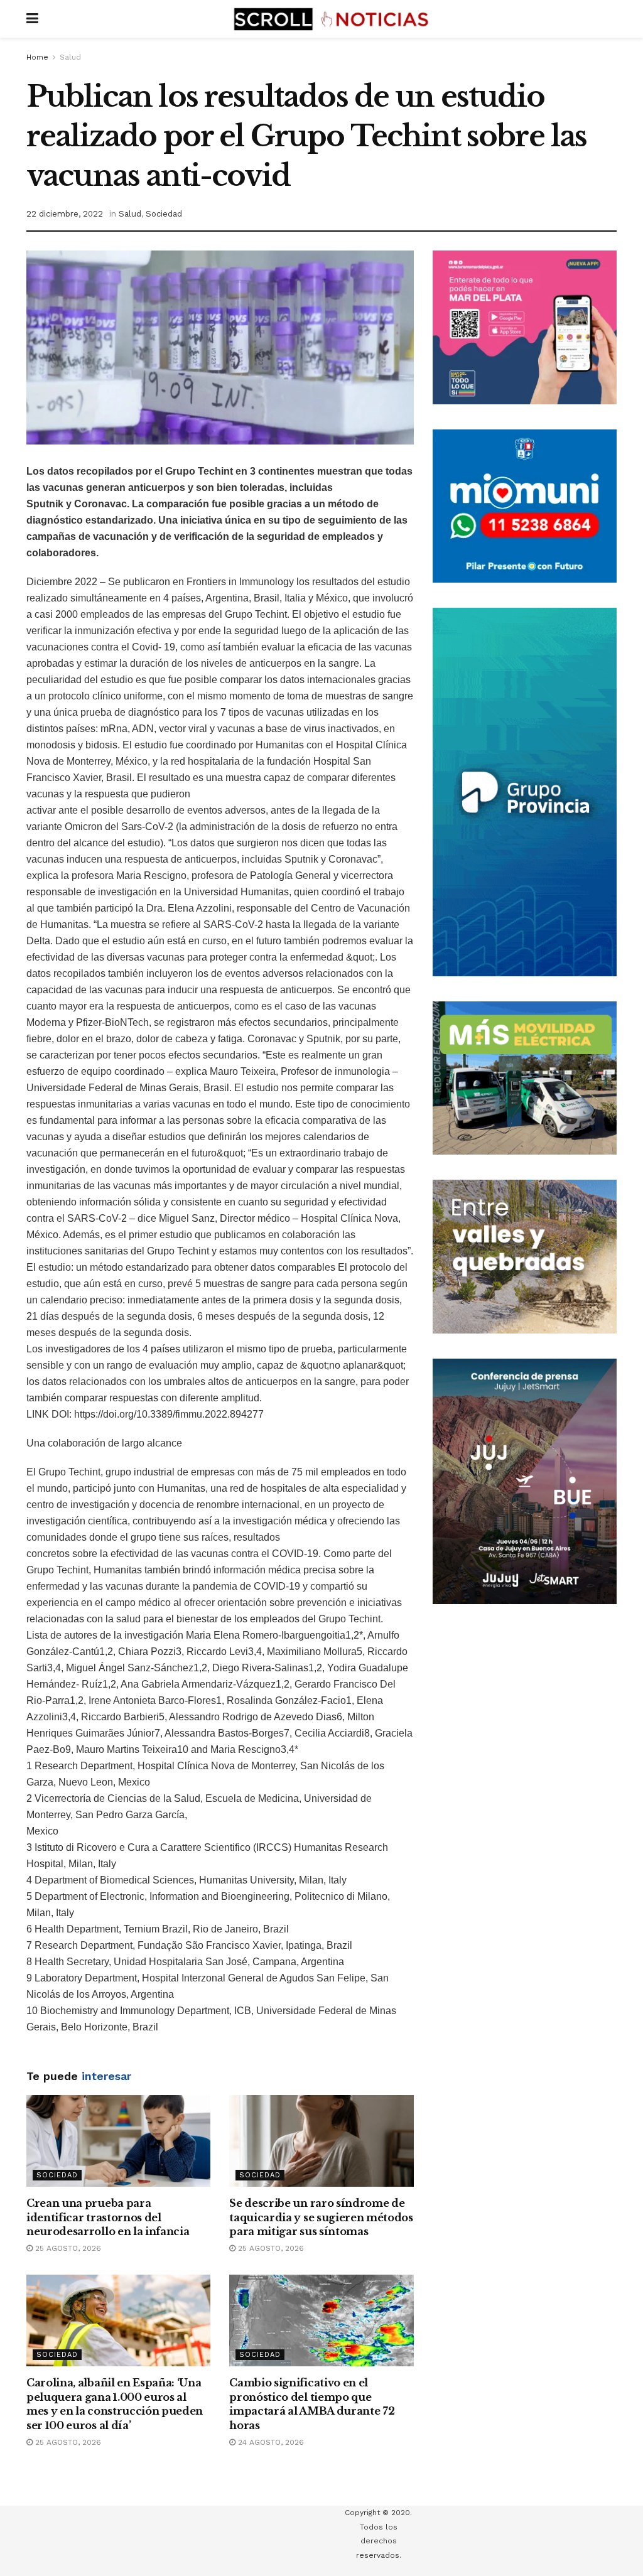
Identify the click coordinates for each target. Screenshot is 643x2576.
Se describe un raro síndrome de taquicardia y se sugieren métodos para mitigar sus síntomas (321, 2217)
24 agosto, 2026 (270, 2442)
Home (37, 57)
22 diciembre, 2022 (65, 214)
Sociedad (164, 214)
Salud (70, 57)
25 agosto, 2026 (67, 2248)
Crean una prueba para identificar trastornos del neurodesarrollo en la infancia (108, 2217)
